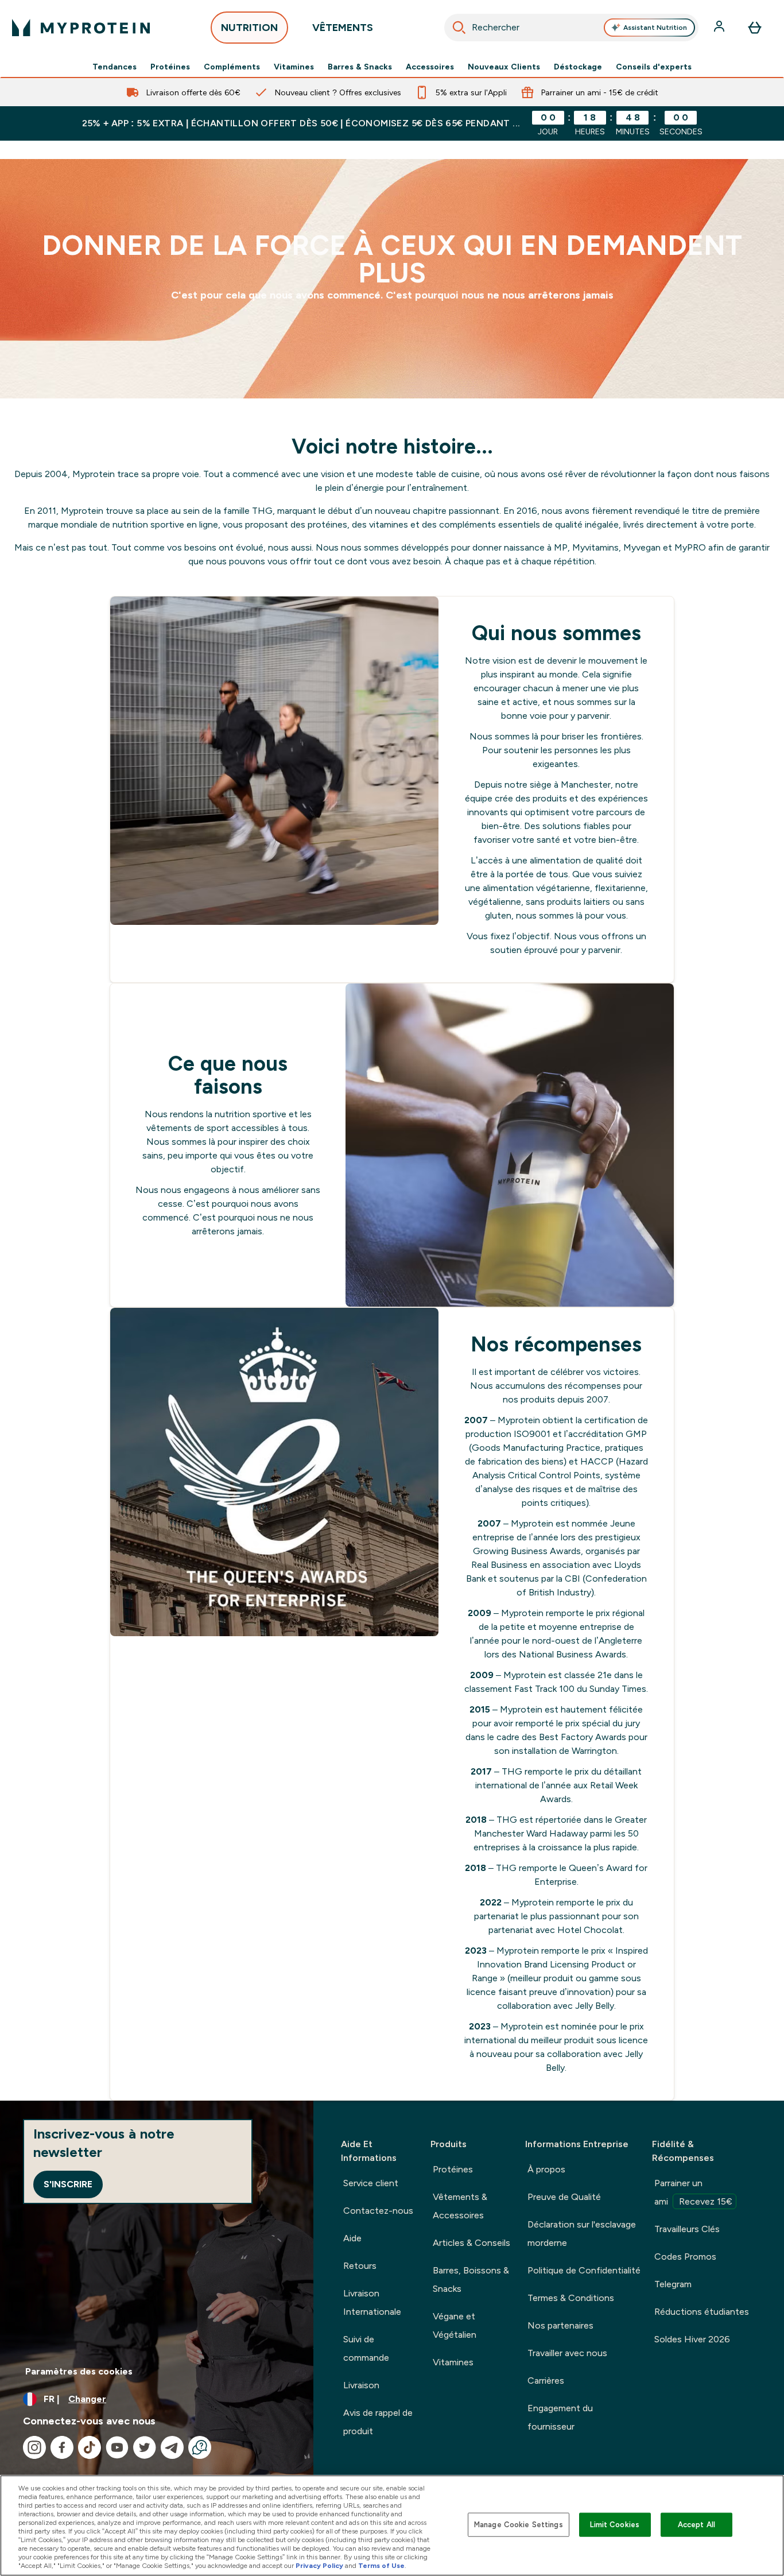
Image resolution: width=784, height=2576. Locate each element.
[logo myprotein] (81, 28)
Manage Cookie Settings (519, 2525)
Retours (360, 2266)
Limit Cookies (615, 2525)
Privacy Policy (319, 2566)
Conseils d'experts (654, 67)
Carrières (546, 2381)
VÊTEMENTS (343, 28)
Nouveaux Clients (504, 67)
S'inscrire (68, 2184)
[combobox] (571, 28)
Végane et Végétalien (455, 2325)
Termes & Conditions (571, 2298)
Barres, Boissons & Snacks (471, 2279)
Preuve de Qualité (564, 2197)
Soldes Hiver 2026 (692, 2339)
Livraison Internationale (372, 2302)
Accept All (696, 2525)
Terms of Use (381, 2566)
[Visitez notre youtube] (117, 2447)
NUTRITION (249, 28)
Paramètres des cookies (79, 2371)
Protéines (170, 67)
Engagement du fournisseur (560, 2417)
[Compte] (720, 28)
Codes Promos (685, 2257)
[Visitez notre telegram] (172, 2447)
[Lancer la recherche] (459, 28)
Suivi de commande (366, 2348)
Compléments (232, 67)
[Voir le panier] (755, 28)
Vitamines (294, 67)
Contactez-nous (378, 2211)
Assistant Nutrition (655, 28)
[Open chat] (200, 2447)
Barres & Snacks (360, 67)
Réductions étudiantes (702, 2312)
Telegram (673, 2284)
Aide (352, 2238)
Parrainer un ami (693, 2192)
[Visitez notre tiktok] (90, 2447)
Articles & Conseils (471, 2243)
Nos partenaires (560, 2325)
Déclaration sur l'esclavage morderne (582, 2234)
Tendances (115, 67)
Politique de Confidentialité (584, 2270)
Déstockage (578, 67)
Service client (371, 2183)
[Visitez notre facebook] (62, 2447)
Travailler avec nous (567, 2353)
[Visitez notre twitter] (145, 2447)
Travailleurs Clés (687, 2229)
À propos (546, 2169)
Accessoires (430, 67)
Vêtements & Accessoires (460, 2206)
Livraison (361, 2385)
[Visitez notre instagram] (34, 2447)
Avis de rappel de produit (378, 2422)
